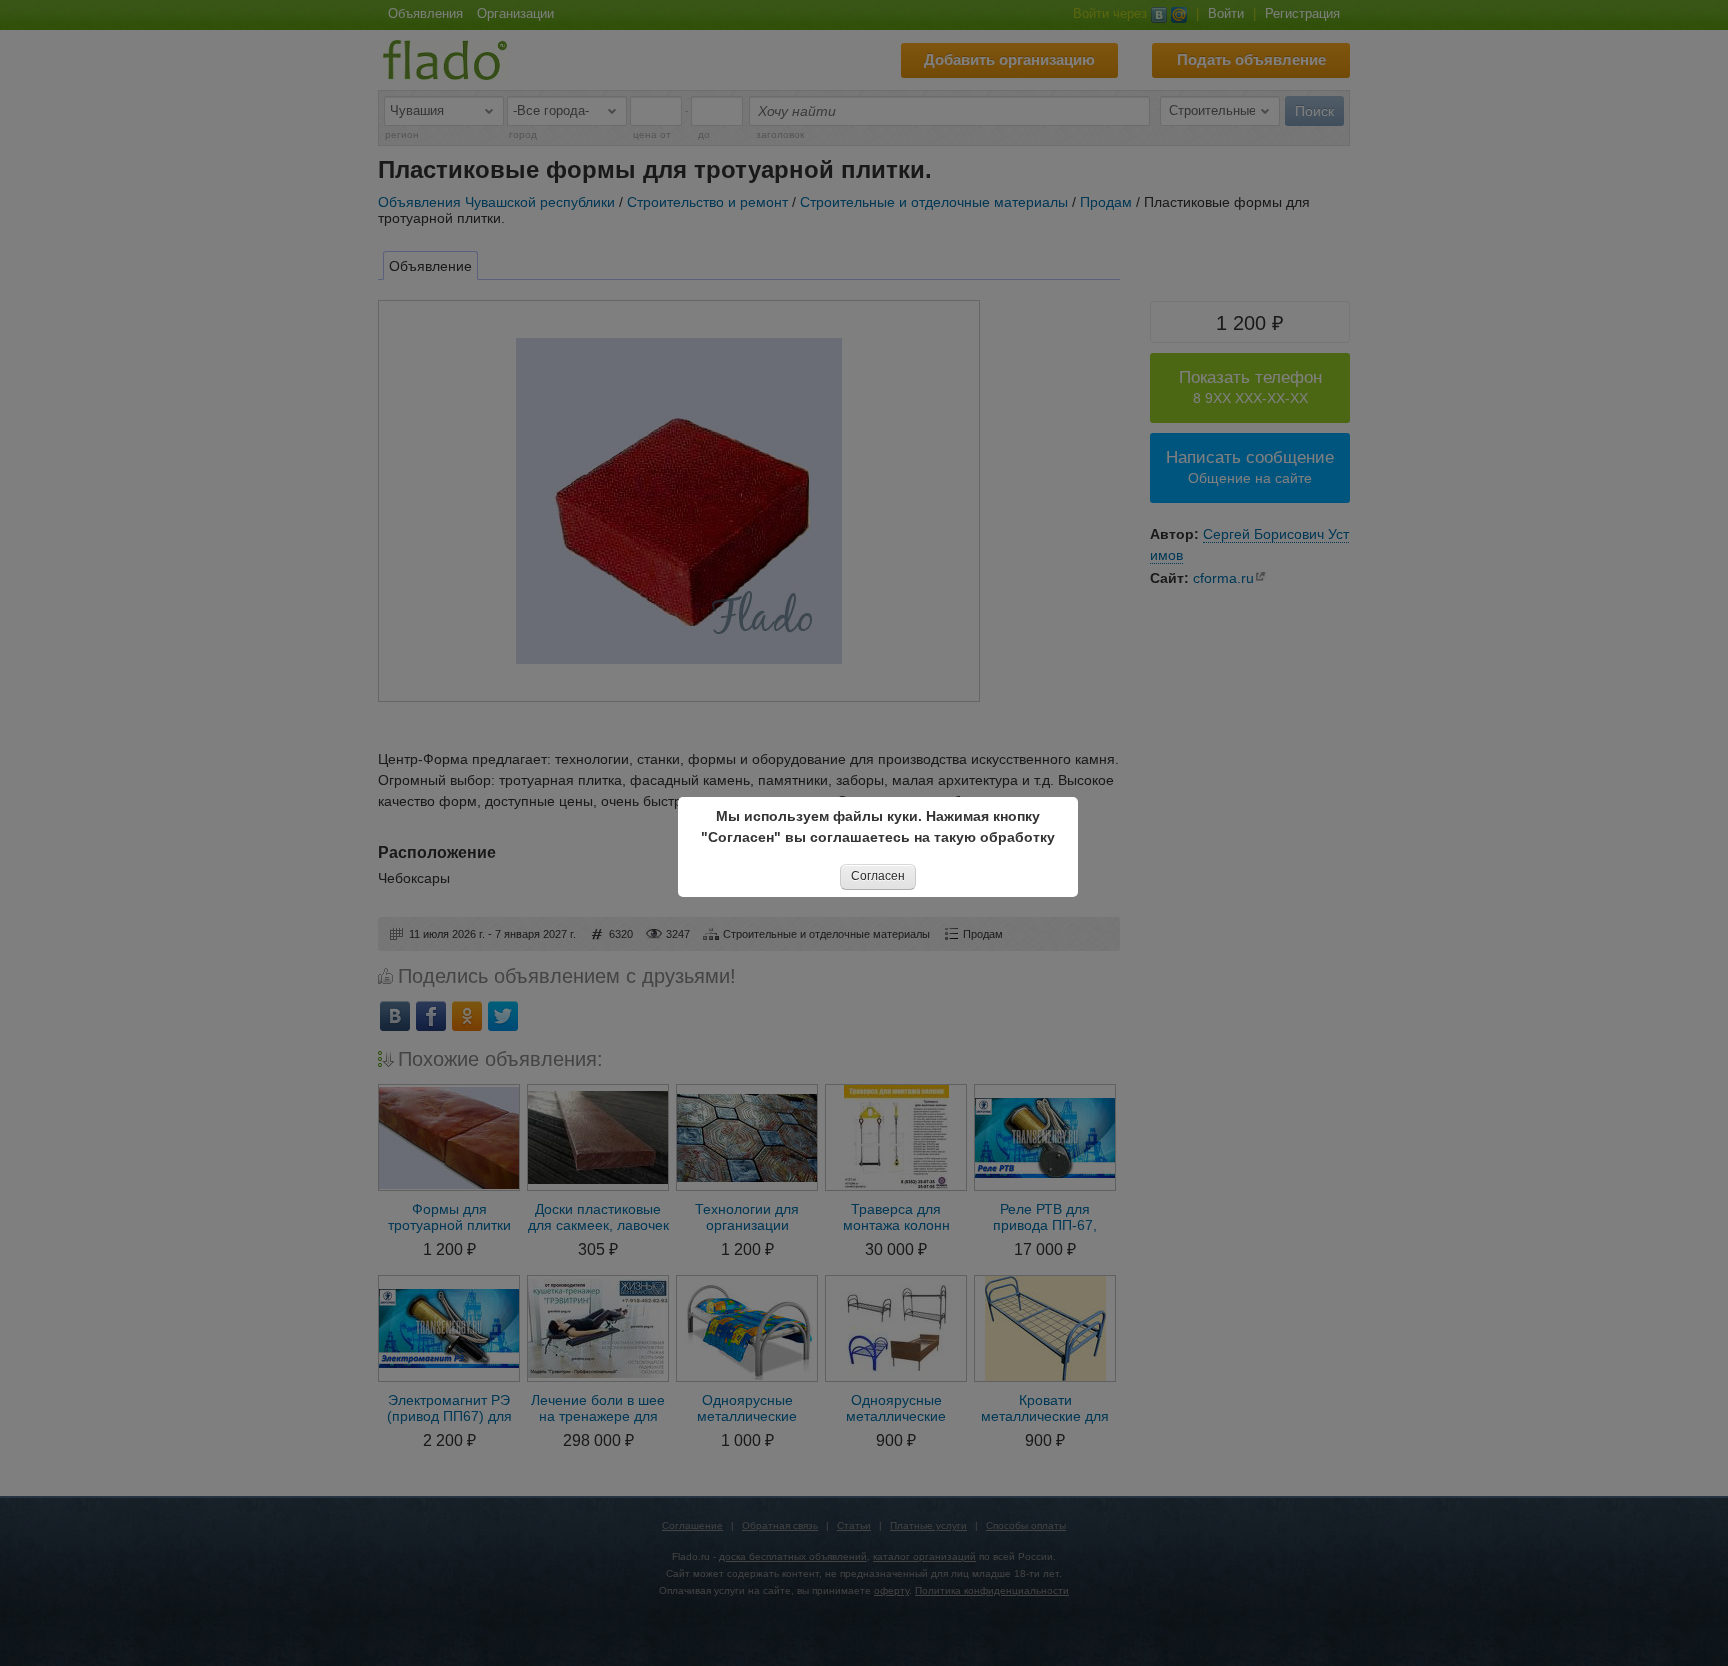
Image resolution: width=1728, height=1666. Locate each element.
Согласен (878, 876)
